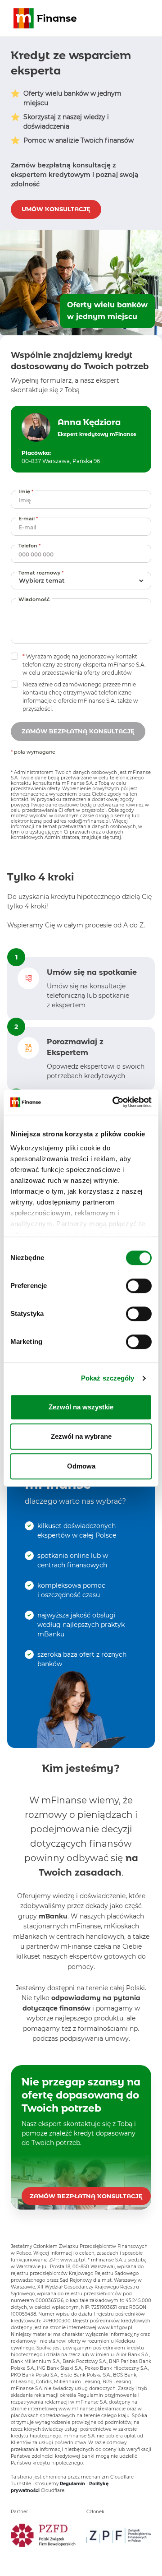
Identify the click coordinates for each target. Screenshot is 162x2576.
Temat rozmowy (42, 572)
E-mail (29, 518)
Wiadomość (34, 599)
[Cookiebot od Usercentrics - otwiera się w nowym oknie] (114, 1102)
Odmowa (81, 1466)
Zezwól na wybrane (81, 1436)
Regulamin (72, 2484)
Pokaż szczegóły (108, 1378)
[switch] (139, 1286)
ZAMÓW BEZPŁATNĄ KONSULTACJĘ (86, 2196)
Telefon (31, 545)
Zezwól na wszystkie (81, 1407)
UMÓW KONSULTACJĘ (56, 209)
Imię (27, 491)
